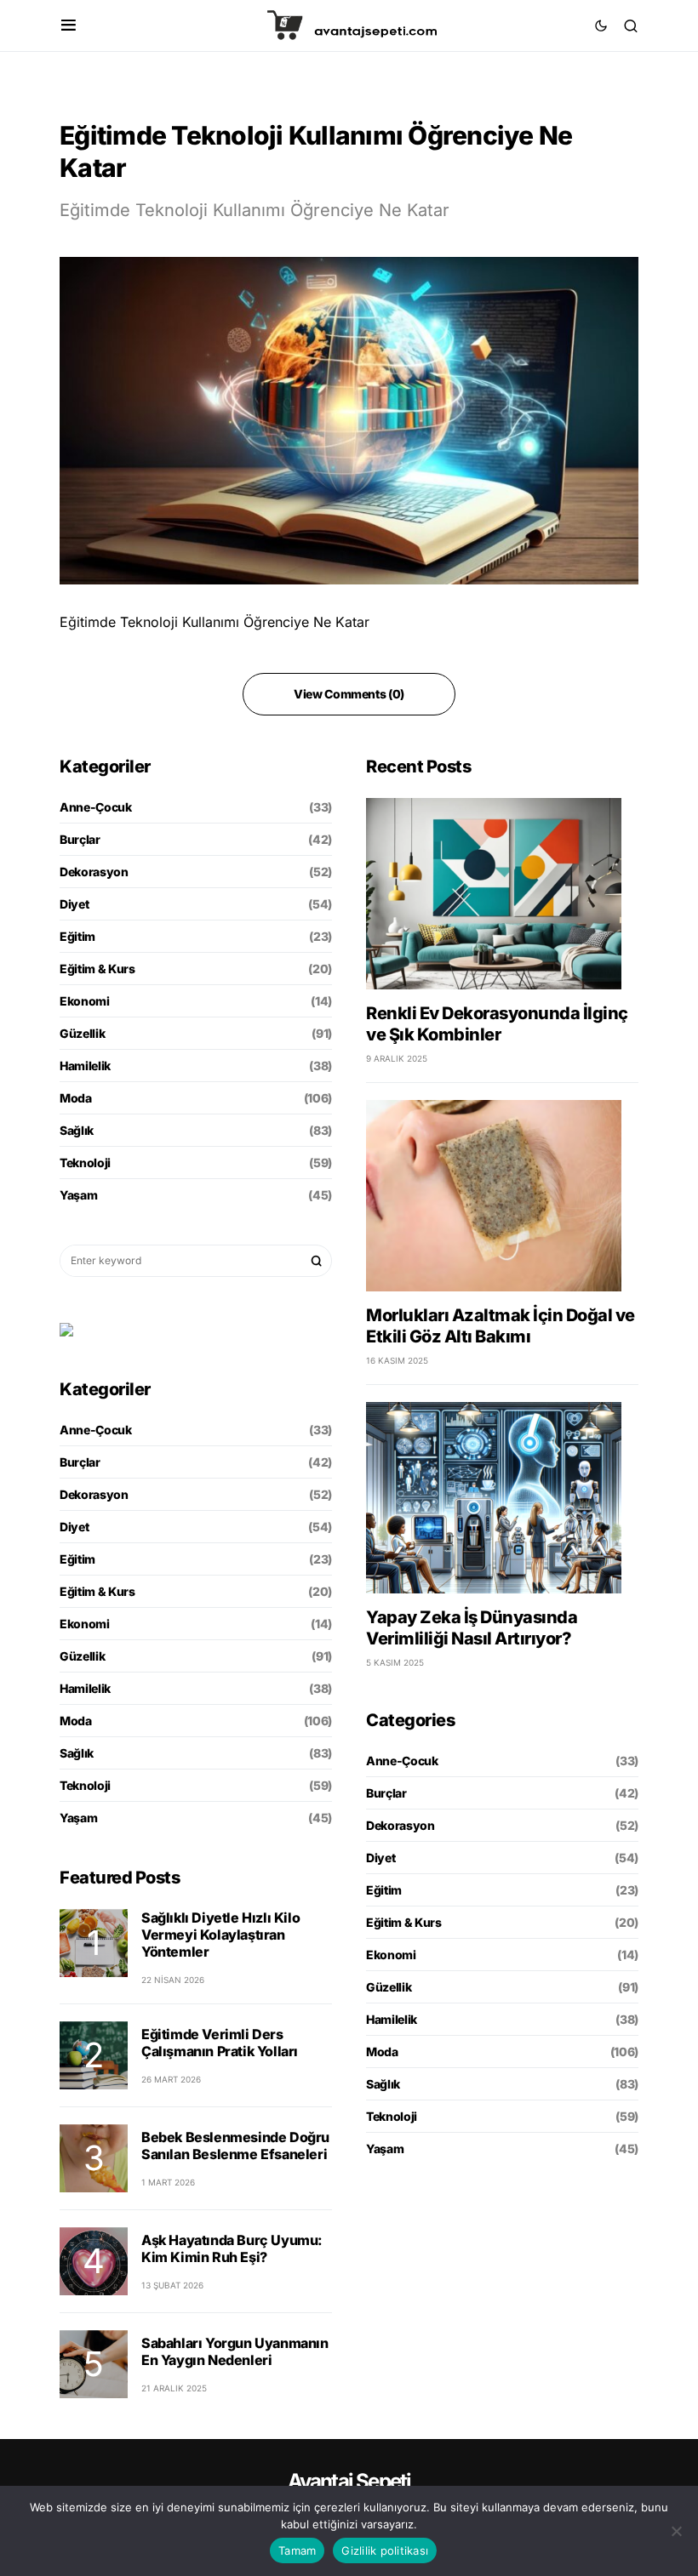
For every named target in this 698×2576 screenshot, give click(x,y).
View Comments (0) (349, 694)
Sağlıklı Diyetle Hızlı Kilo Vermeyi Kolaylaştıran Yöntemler (220, 1935)
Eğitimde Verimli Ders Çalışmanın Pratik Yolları (220, 2043)
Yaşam (78, 1195)
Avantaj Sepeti (349, 2481)
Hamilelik (85, 1066)
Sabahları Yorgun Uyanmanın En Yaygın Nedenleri (235, 2351)
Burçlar (80, 839)
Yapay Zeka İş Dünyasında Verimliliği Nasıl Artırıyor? (472, 1628)
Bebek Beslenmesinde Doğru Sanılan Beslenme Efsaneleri (235, 2146)
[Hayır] (677, 2531)
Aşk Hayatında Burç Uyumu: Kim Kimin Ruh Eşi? (232, 2248)
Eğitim (77, 936)
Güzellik (82, 1033)
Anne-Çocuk (96, 807)
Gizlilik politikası (385, 2550)
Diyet (74, 904)
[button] (69, 26)
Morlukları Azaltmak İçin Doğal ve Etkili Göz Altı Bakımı (501, 1326)
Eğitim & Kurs (97, 969)
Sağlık (77, 1130)
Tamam (297, 2550)
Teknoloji (85, 1163)
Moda (76, 1098)
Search (317, 1261)
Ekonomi (85, 1001)
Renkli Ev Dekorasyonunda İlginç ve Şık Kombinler (497, 1024)
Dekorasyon (94, 872)
